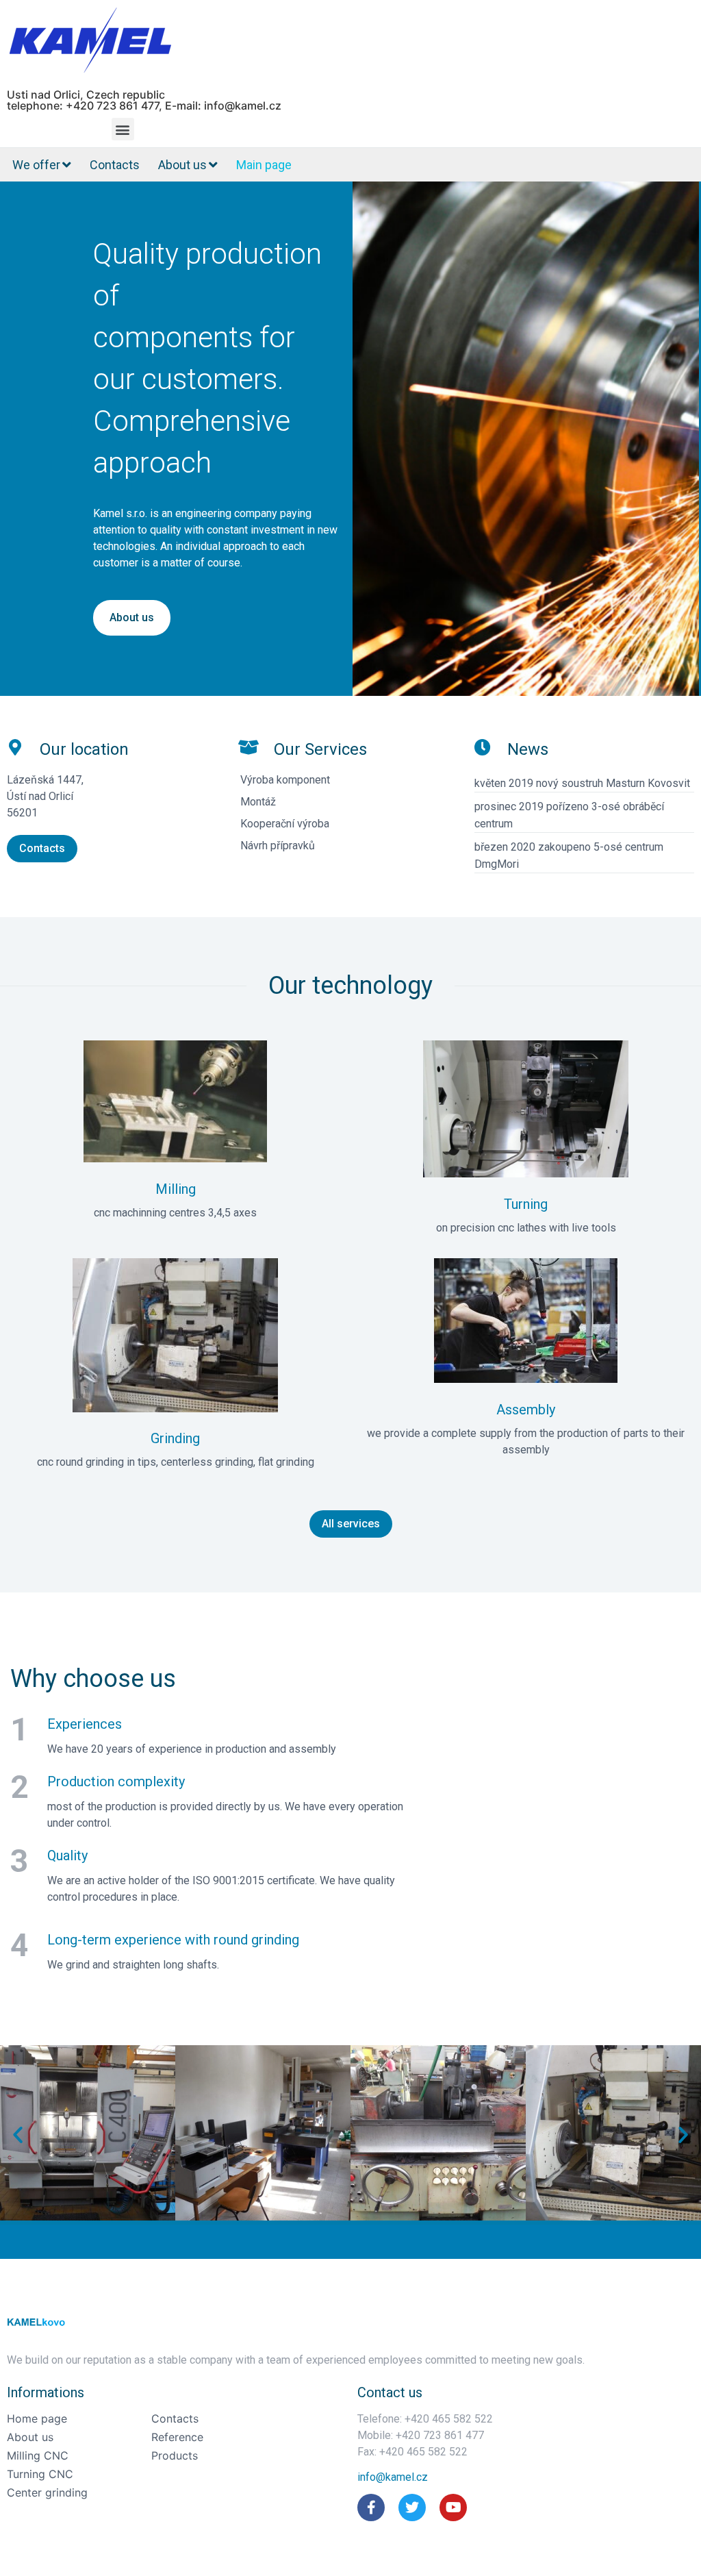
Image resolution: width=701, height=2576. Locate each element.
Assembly (526, 1410)
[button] (123, 129)
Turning (526, 1204)
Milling (176, 1189)
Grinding (175, 1438)
